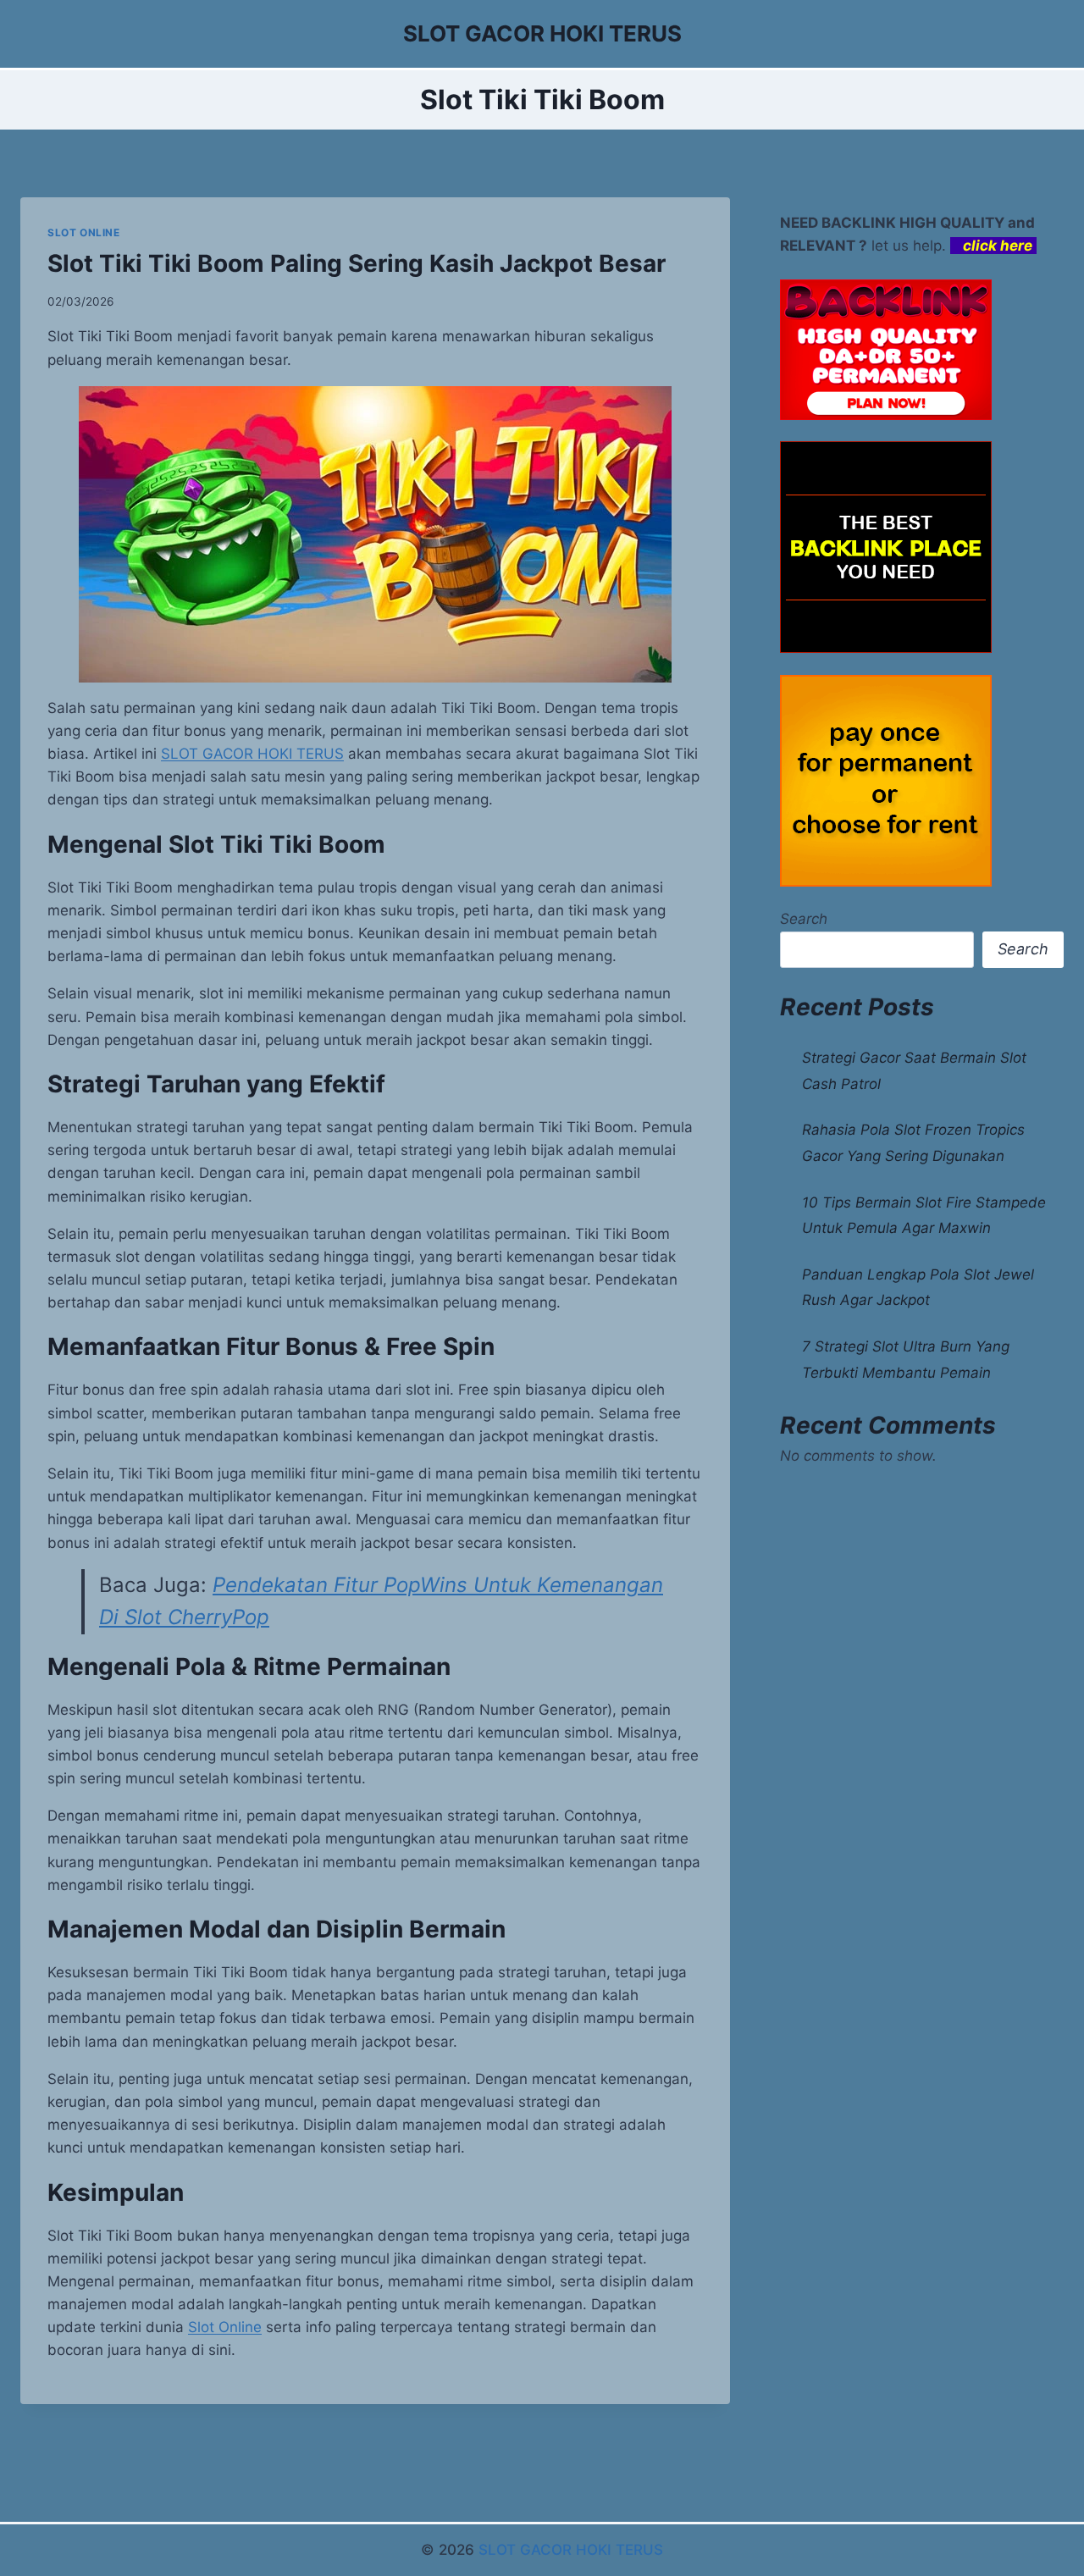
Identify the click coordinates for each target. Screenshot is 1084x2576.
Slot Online (225, 2327)
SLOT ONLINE (84, 232)
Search (804, 919)
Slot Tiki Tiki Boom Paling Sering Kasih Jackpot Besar (357, 263)
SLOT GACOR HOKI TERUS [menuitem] (252, 754)
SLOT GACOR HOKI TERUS (571, 2550)
